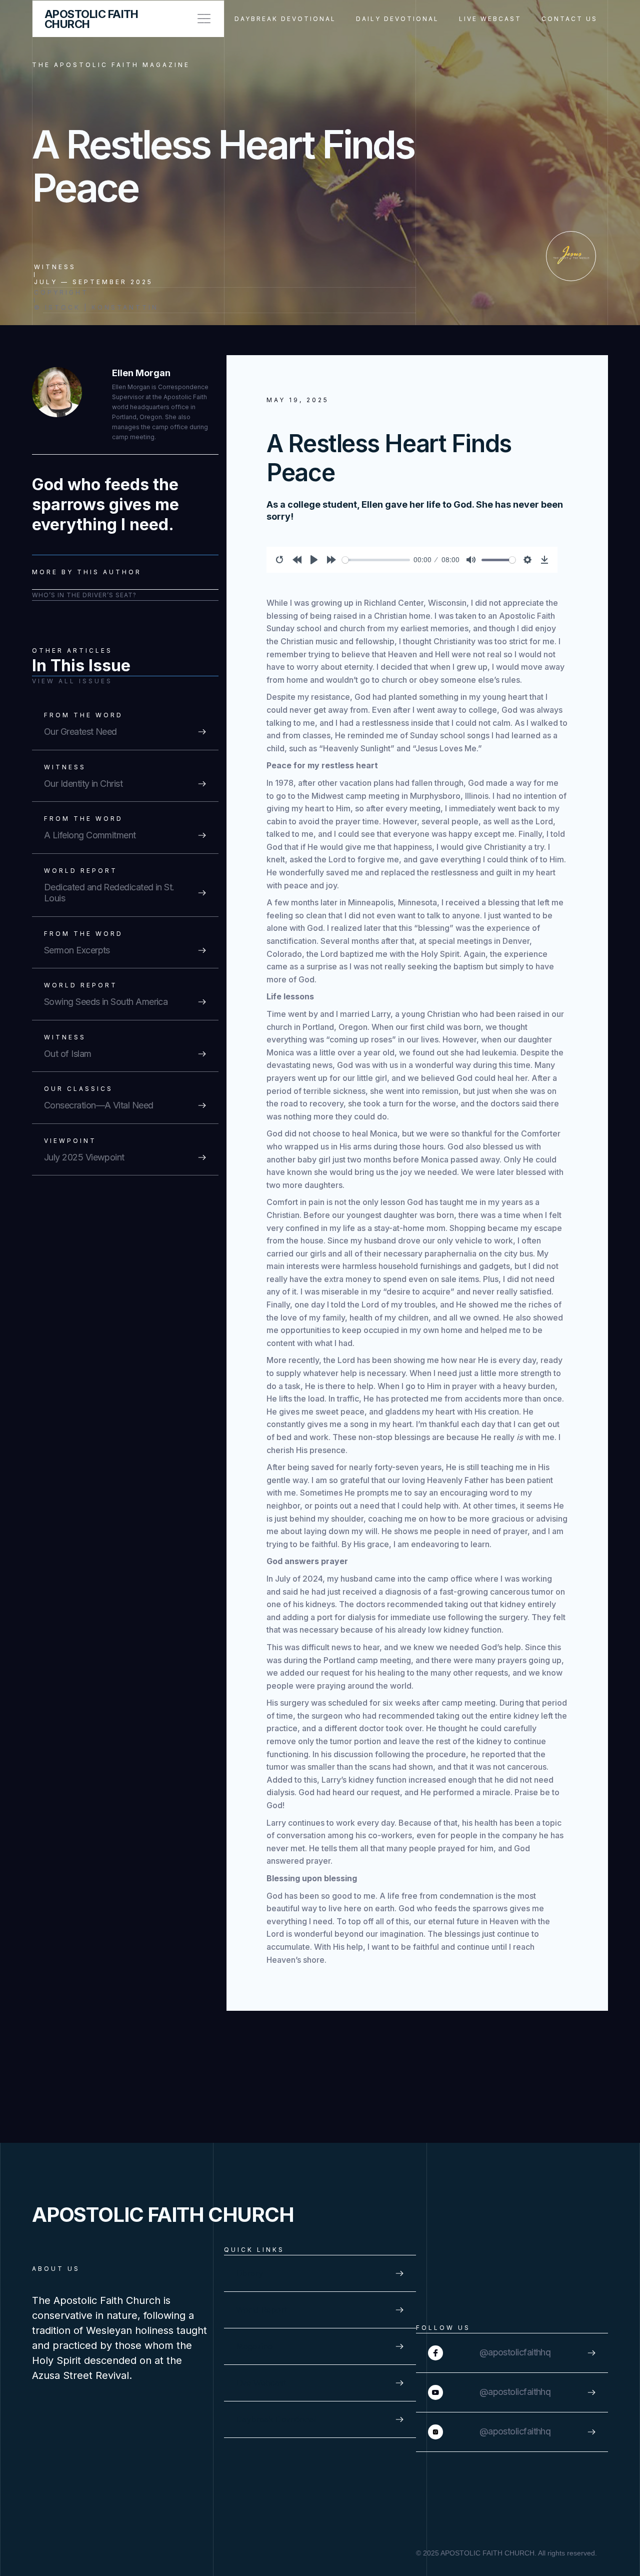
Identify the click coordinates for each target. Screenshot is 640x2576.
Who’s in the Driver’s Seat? (84, 595)
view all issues (72, 681)
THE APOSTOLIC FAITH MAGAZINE (111, 65)
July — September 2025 (93, 282)
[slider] (376, 560)
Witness (55, 267)
